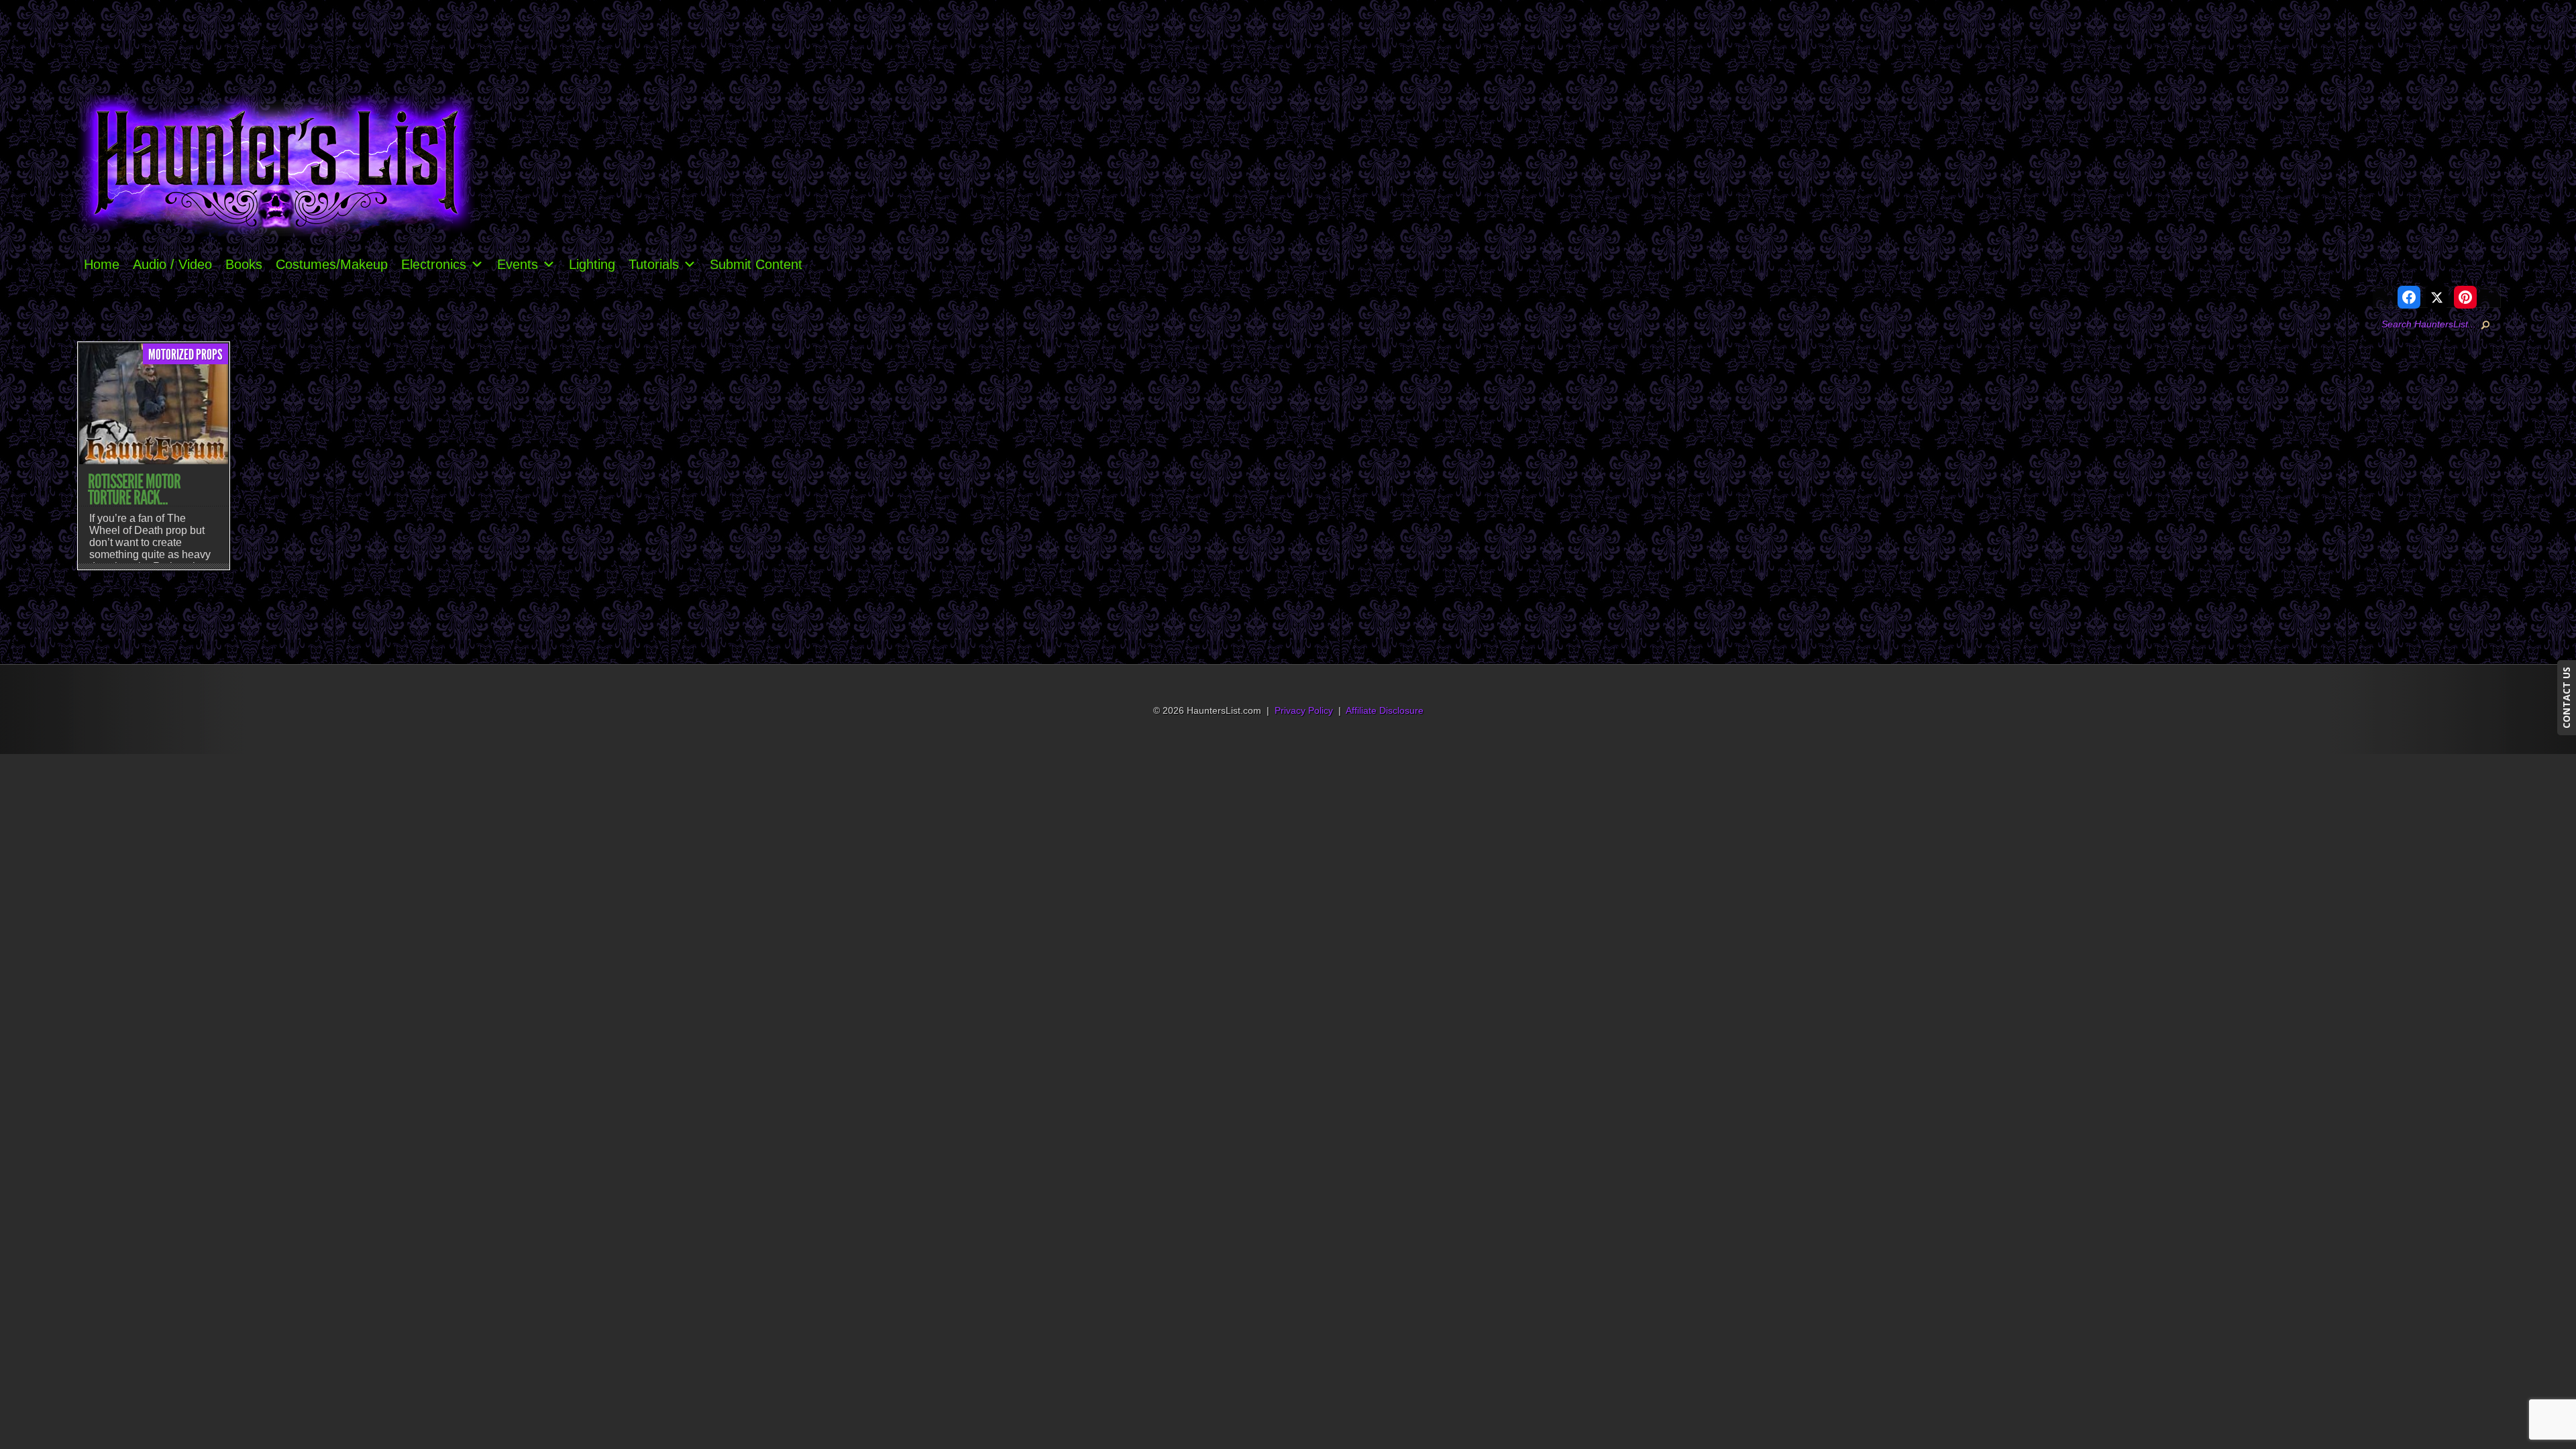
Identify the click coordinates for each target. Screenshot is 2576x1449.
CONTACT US (2566, 698)
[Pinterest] (2465, 297)
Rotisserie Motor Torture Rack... (134, 490)
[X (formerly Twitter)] (2437, 297)
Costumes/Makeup (332, 264)
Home (102, 264)
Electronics (434, 264)
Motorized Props (185, 355)
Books (244, 264)
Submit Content (756, 264)
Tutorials (654, 264)
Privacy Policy (1304, 711)
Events (518, 264)
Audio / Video (172, 264)
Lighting (592, 264)
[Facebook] (2409, 297)
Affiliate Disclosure (1385, 711)
